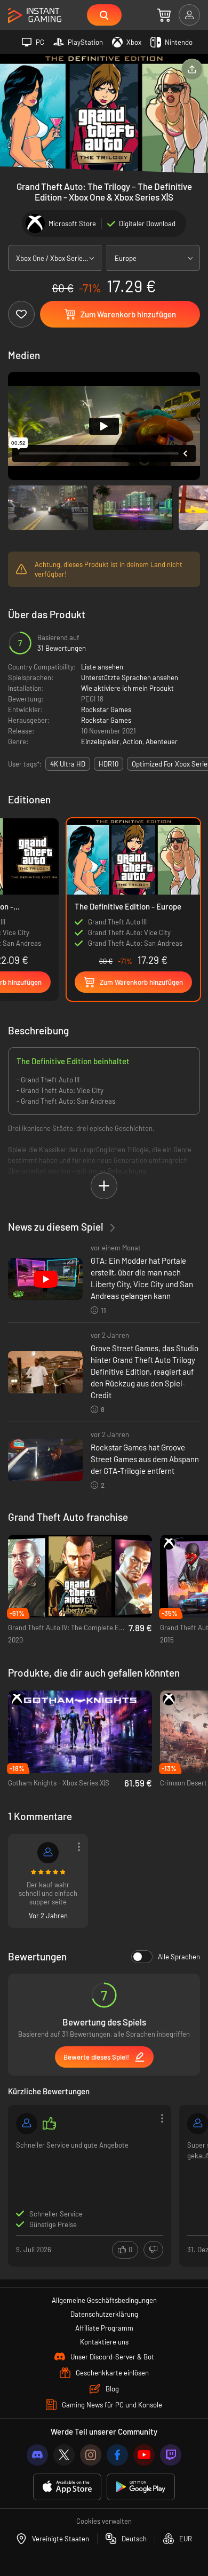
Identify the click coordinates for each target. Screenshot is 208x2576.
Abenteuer (162, 741)
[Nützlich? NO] (153, 2250)
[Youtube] (144, 2455)
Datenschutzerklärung (104, 2314)
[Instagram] (91, 2455)
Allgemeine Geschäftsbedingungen (104, 2300)
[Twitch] (171, 2455)
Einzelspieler (100, 741)
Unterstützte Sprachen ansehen (130, 677)
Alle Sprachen (179, 1957)
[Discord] (37, 2455)
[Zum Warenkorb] (164, 15)
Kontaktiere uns (104, 2342)
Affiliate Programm (104, 2328)
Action (133, 741)
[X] (64, 2455)
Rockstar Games (106, 709)
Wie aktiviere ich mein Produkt (127, 688)
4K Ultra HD (68, 764)
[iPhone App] (67, 2487)
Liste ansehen (102, 667)
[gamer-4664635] (27, 2124)
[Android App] (141, 2487)
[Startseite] (35, 16)
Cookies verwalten (104, 2521)
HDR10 (109, 764)
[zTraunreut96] (48, 1853)
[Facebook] (117, 2455)
